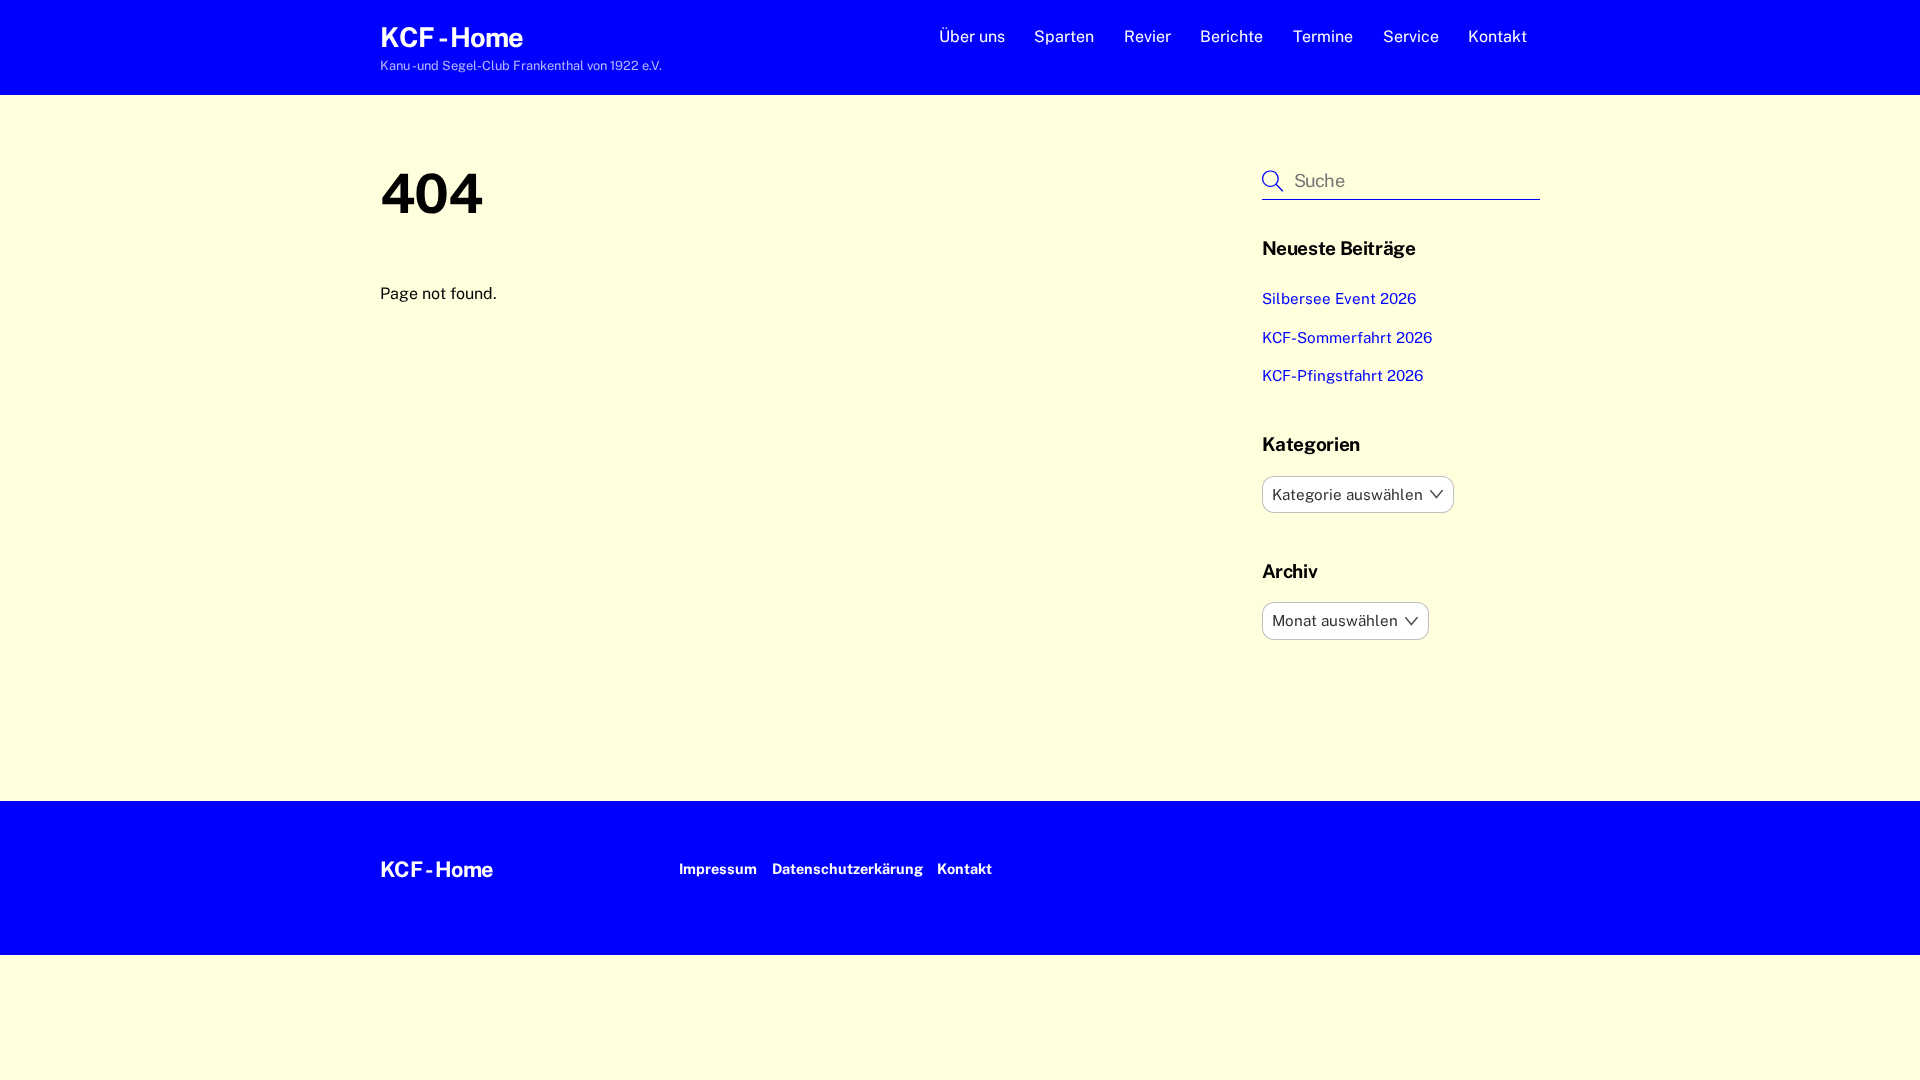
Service (1411, 36)
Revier (1147, 36)
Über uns (972, 36)
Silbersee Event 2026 (1339, 298)
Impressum (718, 868)
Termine (1323, 36)
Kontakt (1497, 36)
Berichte (1231, 36)
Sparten (1064, 36)
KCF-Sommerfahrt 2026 (1347, 337)
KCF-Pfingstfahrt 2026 (1342, 375)
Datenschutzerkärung (847, 868)
